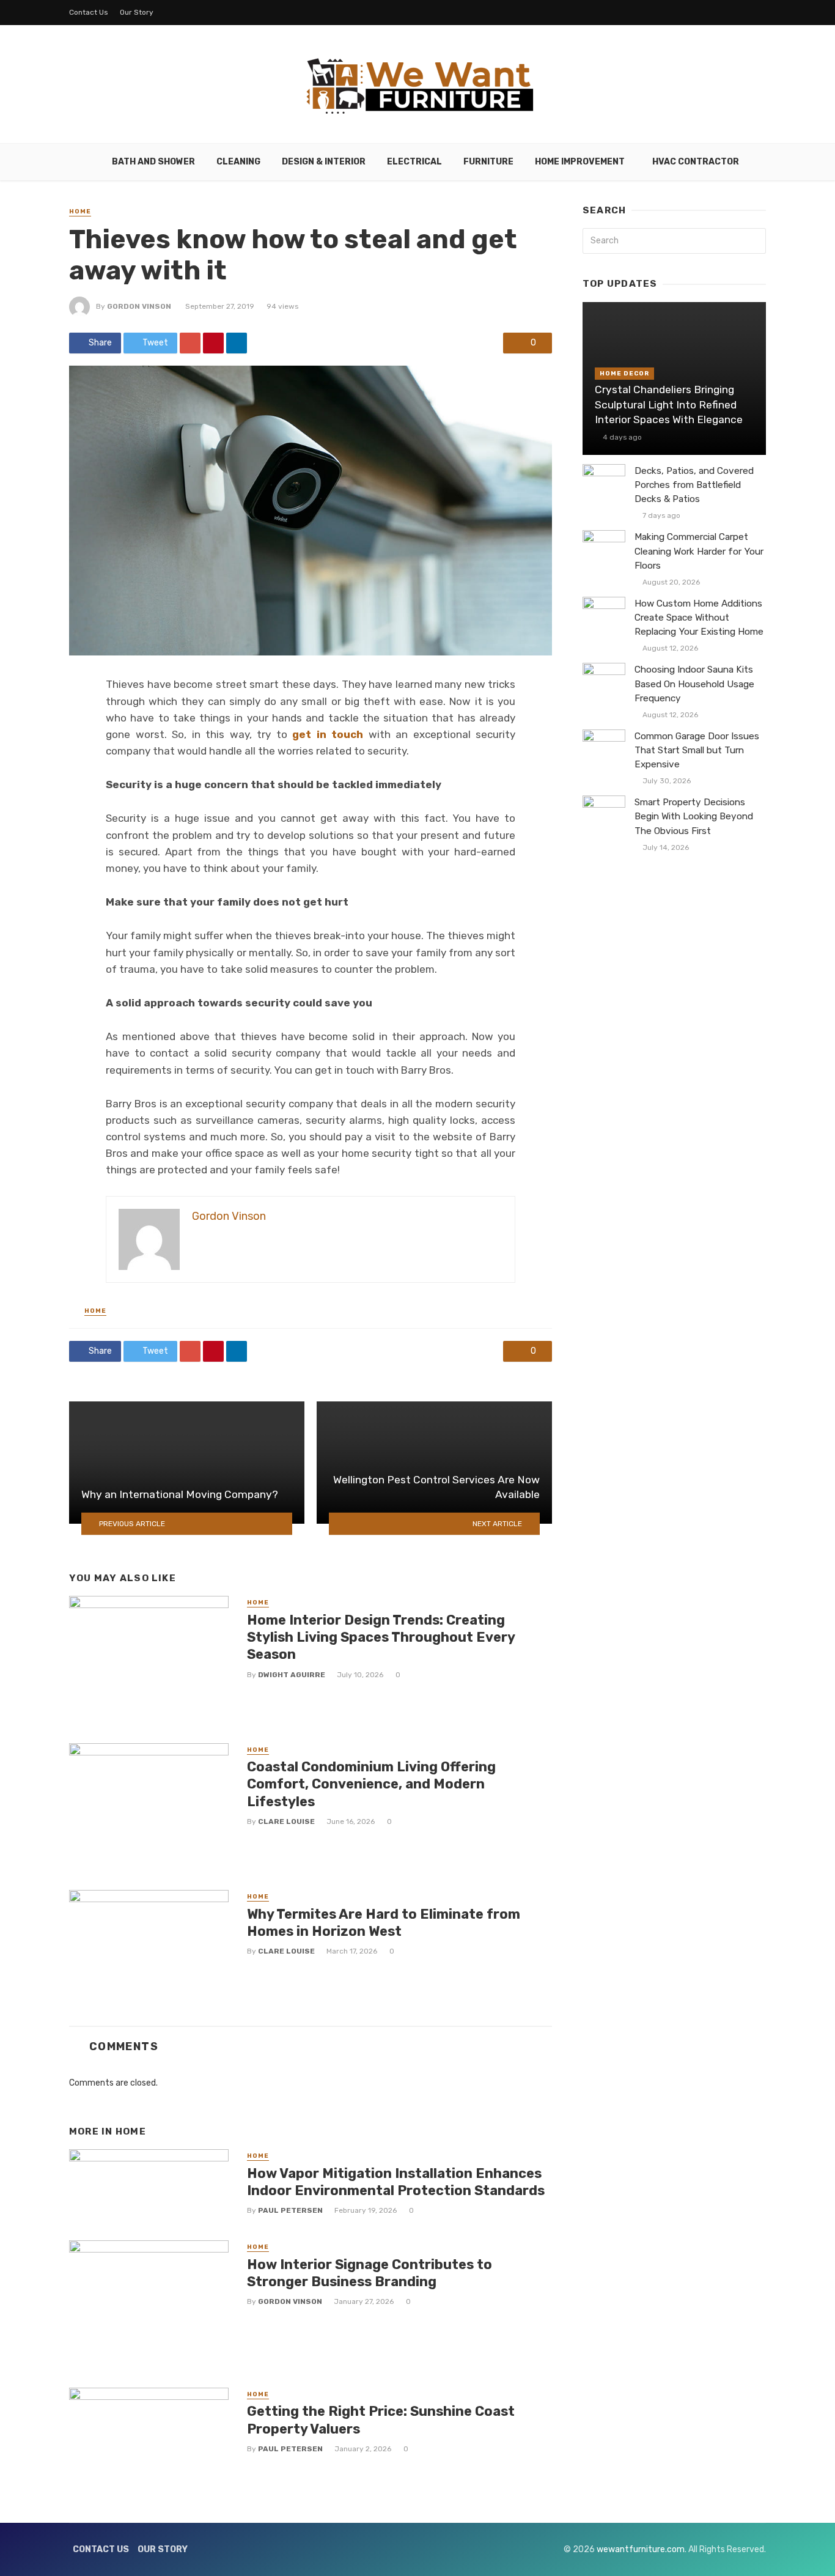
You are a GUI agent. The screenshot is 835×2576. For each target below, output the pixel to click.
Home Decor (624, 374)
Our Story (137, 12)
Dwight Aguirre (292, 1675)
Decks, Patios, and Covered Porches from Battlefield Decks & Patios (694, 485)
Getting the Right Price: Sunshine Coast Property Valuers (381, 2420)
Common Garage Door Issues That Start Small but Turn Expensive (697, 750)
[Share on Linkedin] (237, 343)
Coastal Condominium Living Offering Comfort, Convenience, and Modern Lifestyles (371, 1784)
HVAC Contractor (696, 162)
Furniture (488, 162)
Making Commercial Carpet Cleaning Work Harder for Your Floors (699, 551)
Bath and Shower (153, 162)
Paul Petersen (290, 2210)
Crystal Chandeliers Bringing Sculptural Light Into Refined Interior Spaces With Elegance (669, 404)
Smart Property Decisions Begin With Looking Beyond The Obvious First (694, 816)
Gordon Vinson (139, 306)
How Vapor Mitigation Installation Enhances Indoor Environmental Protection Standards (396, 2182)
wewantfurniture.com (641, 2549)
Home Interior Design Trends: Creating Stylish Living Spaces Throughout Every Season (381, 1637)
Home (80, 212)
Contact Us (89, 12)
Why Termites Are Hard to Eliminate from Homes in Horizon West (384, 1923)
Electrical (414, 162)
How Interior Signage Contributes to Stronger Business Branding (370, 2273)
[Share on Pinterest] (213, 343)
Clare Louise (286, 1821)
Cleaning (238, 162)
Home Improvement (580, 162)
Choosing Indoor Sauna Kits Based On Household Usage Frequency (694, 684)
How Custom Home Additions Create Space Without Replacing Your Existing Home (699, 618)
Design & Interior (324, 162)
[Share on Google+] (190, 343)
